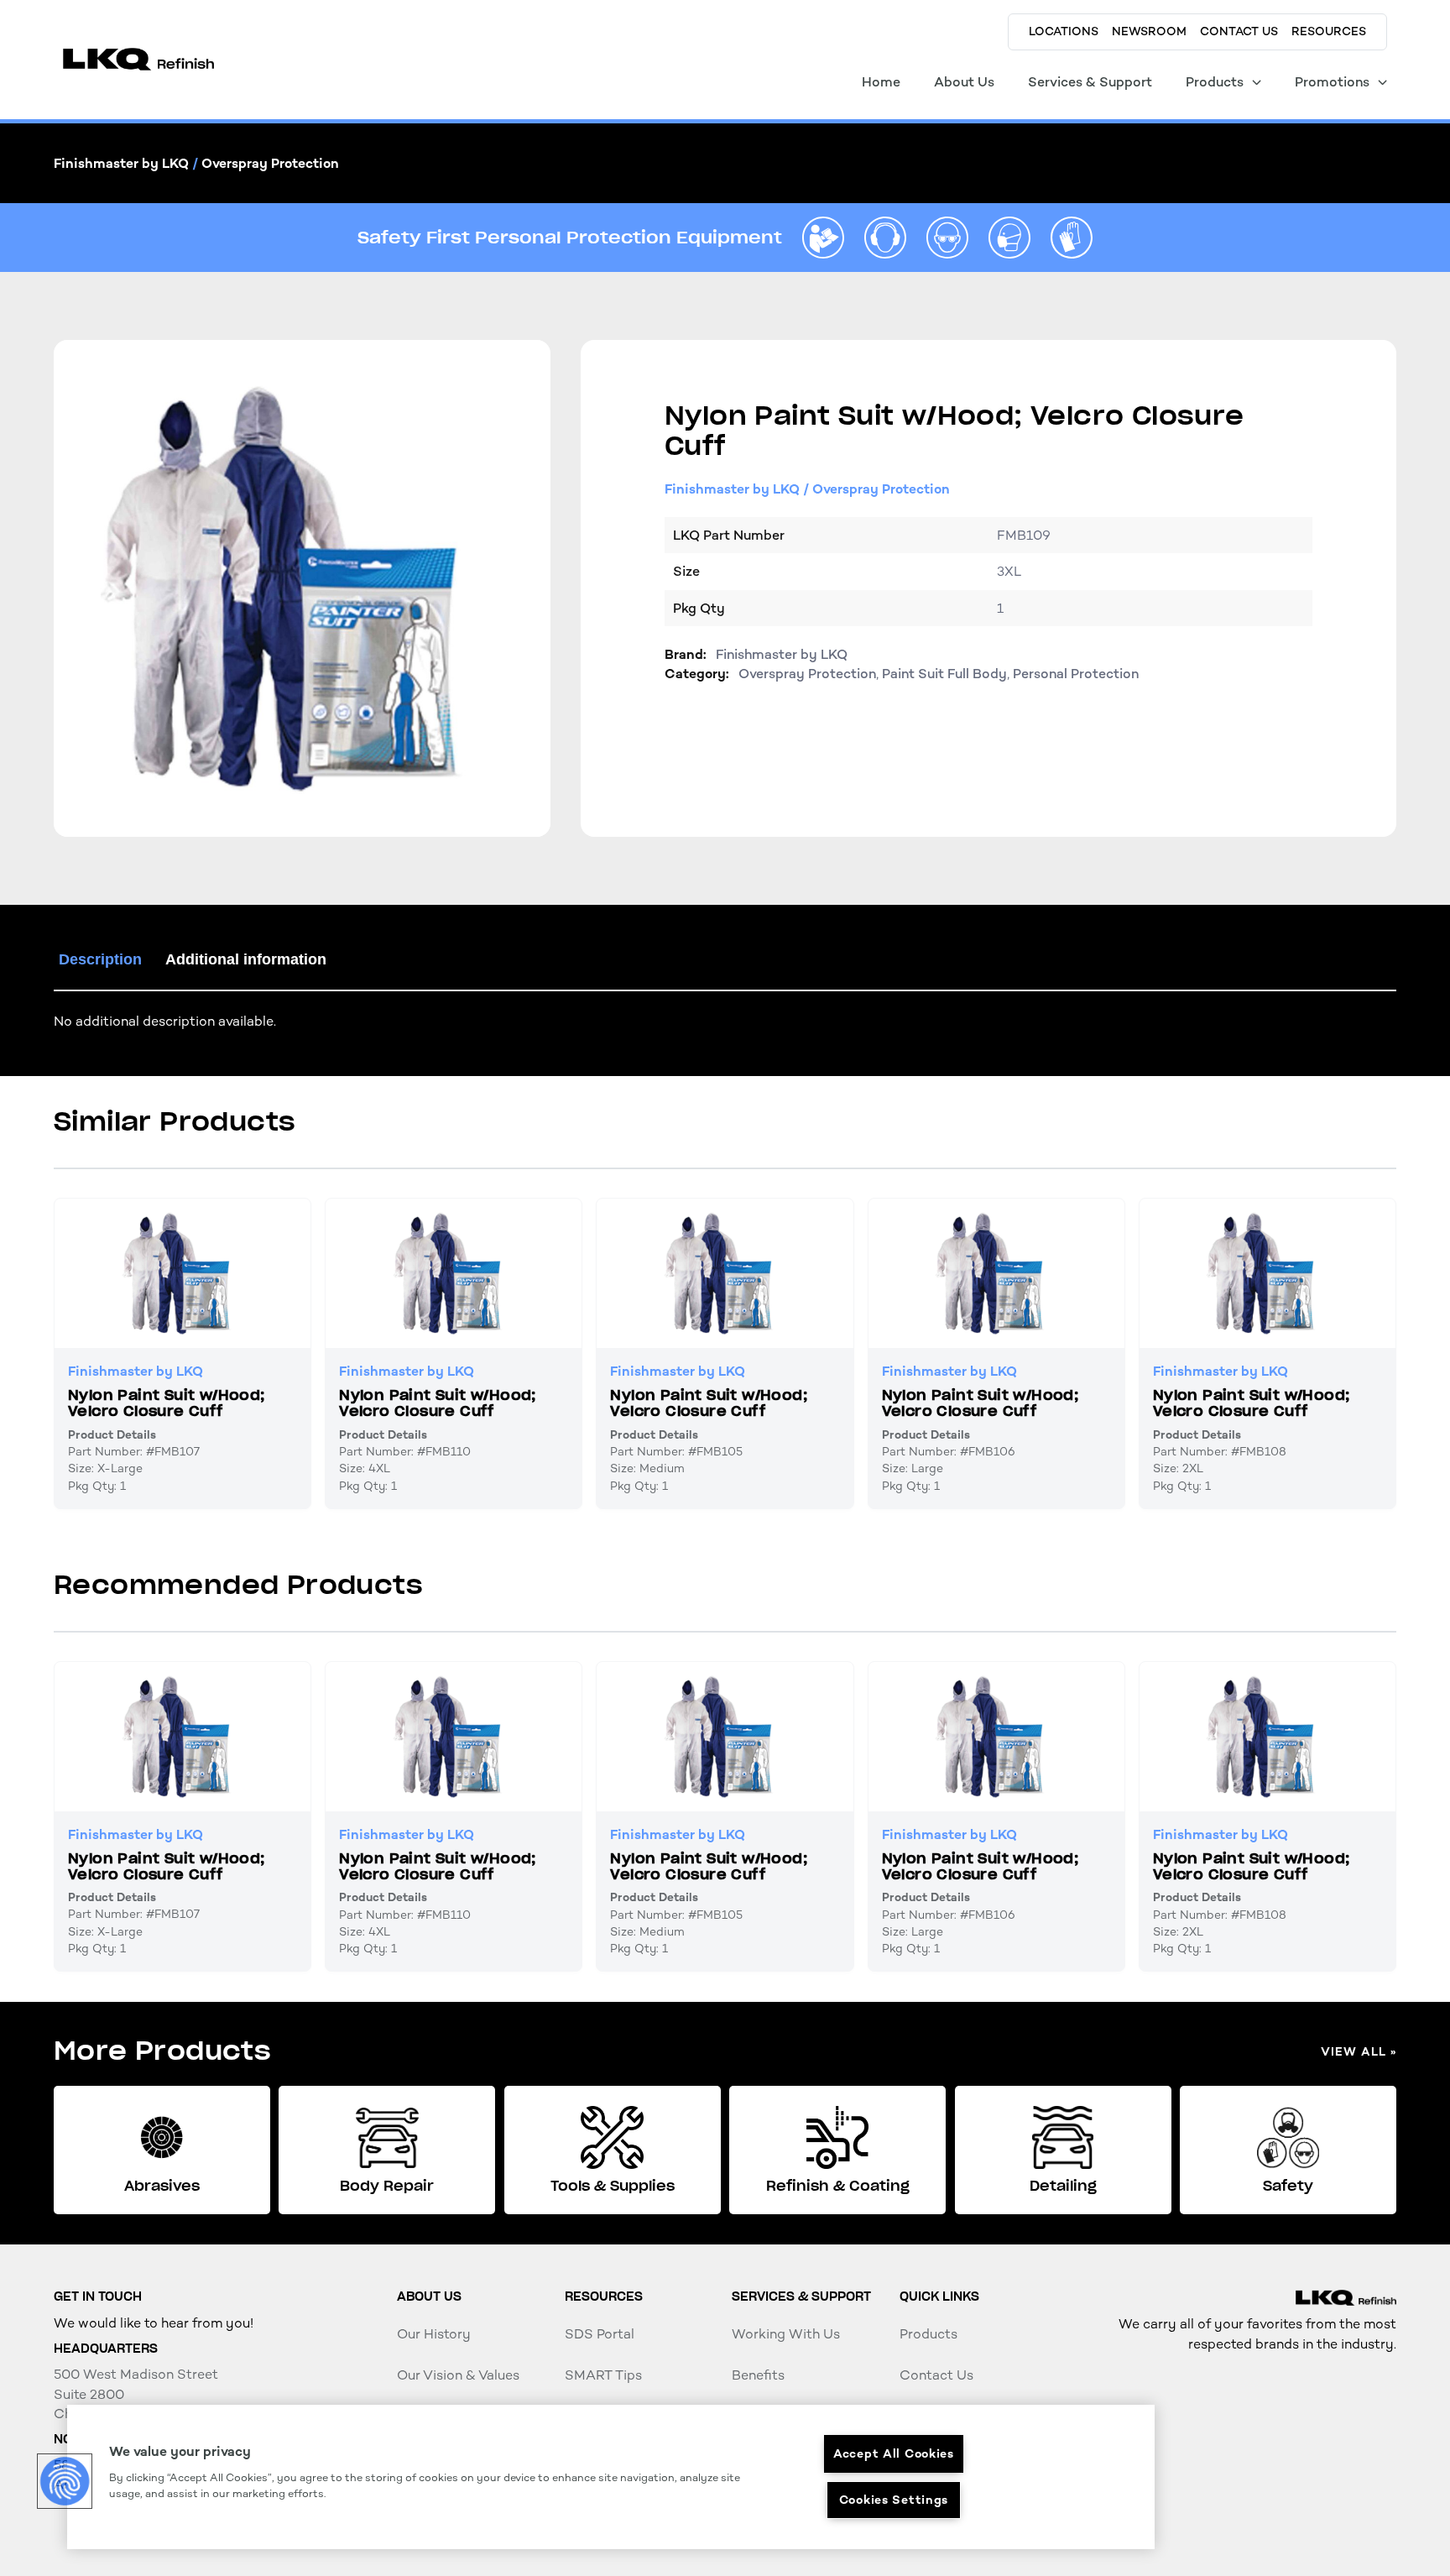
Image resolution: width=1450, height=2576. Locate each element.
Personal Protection (1076, 674)
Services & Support (801, 2296)
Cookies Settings (894, 2500)
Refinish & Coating (838, 2186)
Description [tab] (100, 959)
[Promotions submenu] (1382, 82)
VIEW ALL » (1359, 2052)
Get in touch (98, 2296)
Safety (1288, 2186)
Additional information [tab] (246, 959)
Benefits (758, 2375)
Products (928, 2334)
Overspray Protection (270, 163)
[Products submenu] (1257, 82)
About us (429, 2296)
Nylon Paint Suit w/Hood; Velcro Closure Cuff (167, 1403)
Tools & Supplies (613, 2186)
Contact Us (936, 2375)
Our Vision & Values (458, 2375)
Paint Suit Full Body (944, 674)
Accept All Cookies (894, 2453)
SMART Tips (603, 2375)
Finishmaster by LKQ (121, 163)
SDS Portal (600, 2334)
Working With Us (786, 2334)
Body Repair (387, 2186)
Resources (604, 2296)
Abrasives (162, 2186)
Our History (434, 2334)
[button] (65, 2481)
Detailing (1063, 2186)
